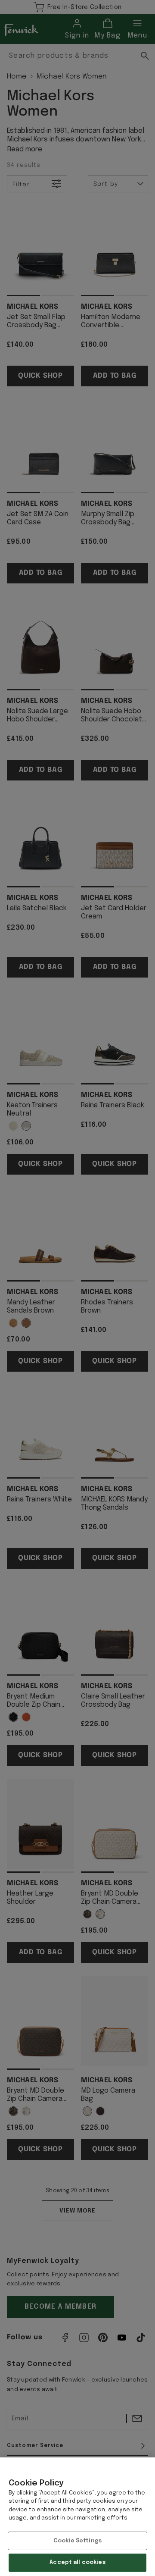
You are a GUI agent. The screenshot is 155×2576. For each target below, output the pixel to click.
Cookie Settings (77, 2541)
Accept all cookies (77, 2562)
